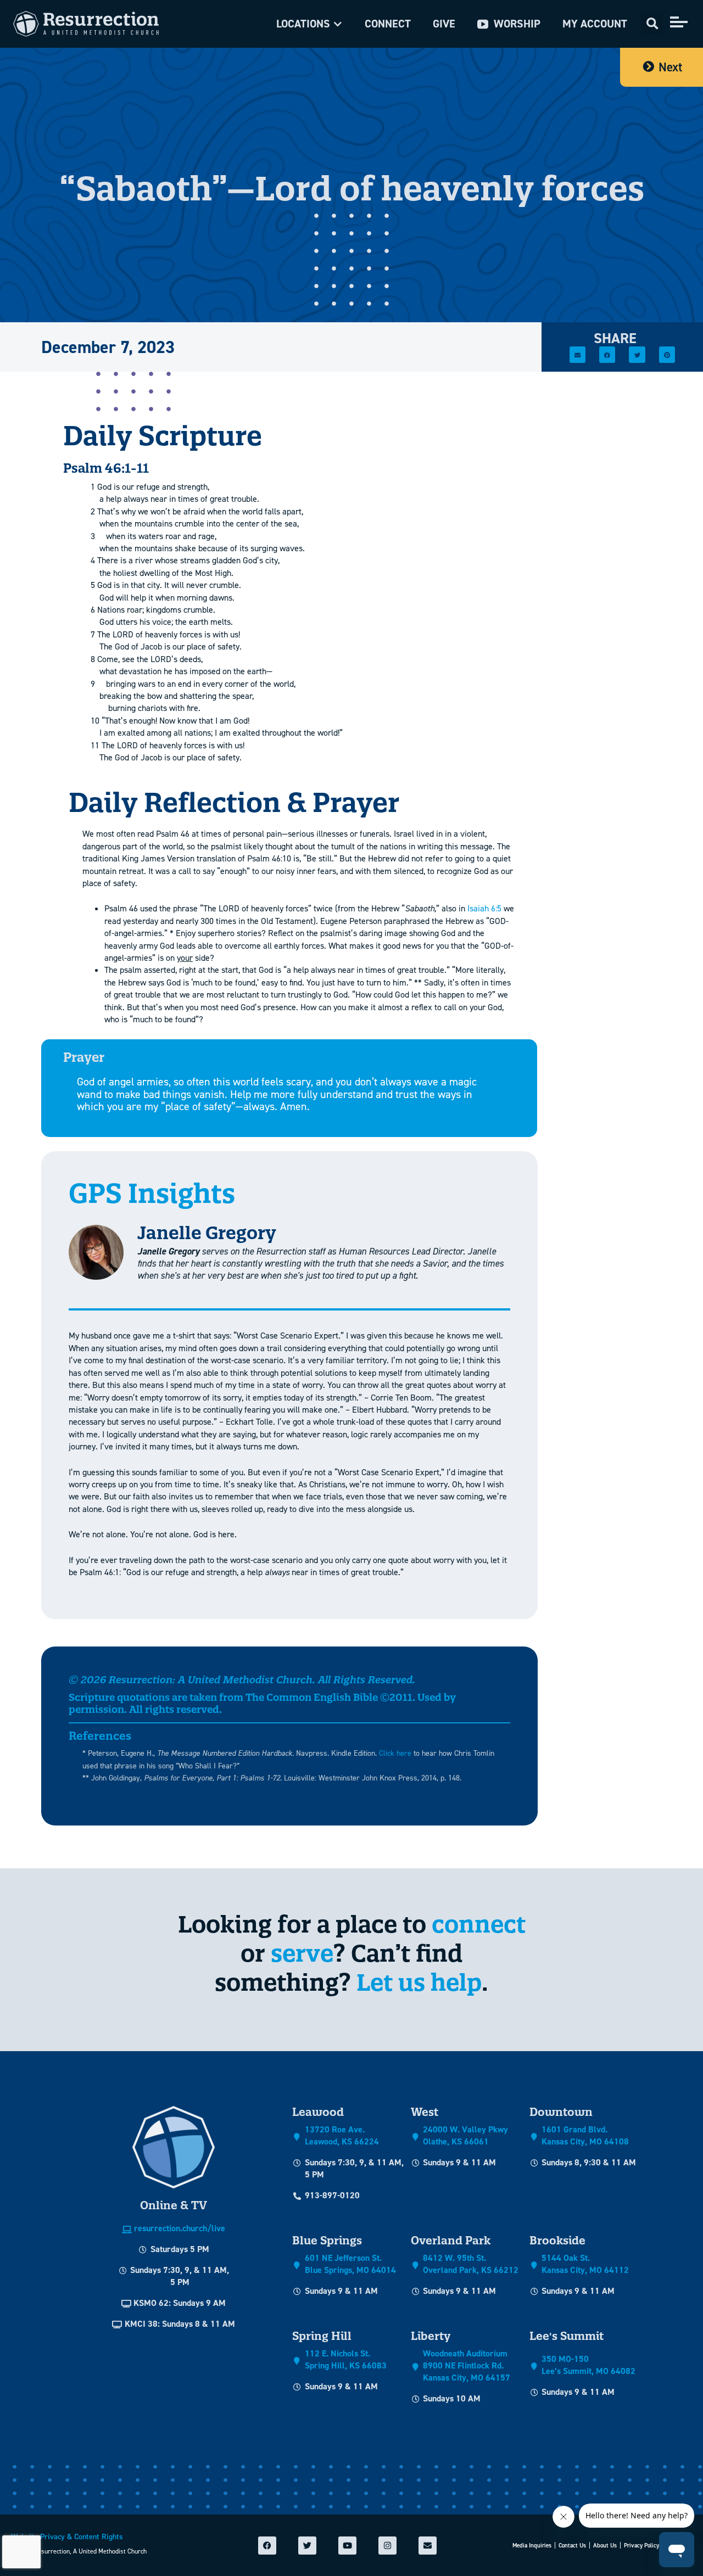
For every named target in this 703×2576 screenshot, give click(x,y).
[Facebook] (267, 2546)
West (425, 2112)
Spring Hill (322, 2336)
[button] (309, 24)
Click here (395, 1753)
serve (302, 1953)
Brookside (557, 2240)
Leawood (318, 2112)
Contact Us (572, 2546)
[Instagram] (387, 2546)
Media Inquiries (532, 2546)
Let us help (419, 1982)
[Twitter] (307, 2546)
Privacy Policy (641, 2546)
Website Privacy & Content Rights (67, 2537)
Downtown (561, 2112)
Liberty (431, 2336)
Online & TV (174, 2205)
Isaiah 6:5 (484, 908)
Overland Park (451, 2240)
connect (479, 1924)
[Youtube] (347, 2546)
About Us (605, 2546)
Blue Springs (327, 2240)
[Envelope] (428, 2546)
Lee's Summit (567, 2336)
